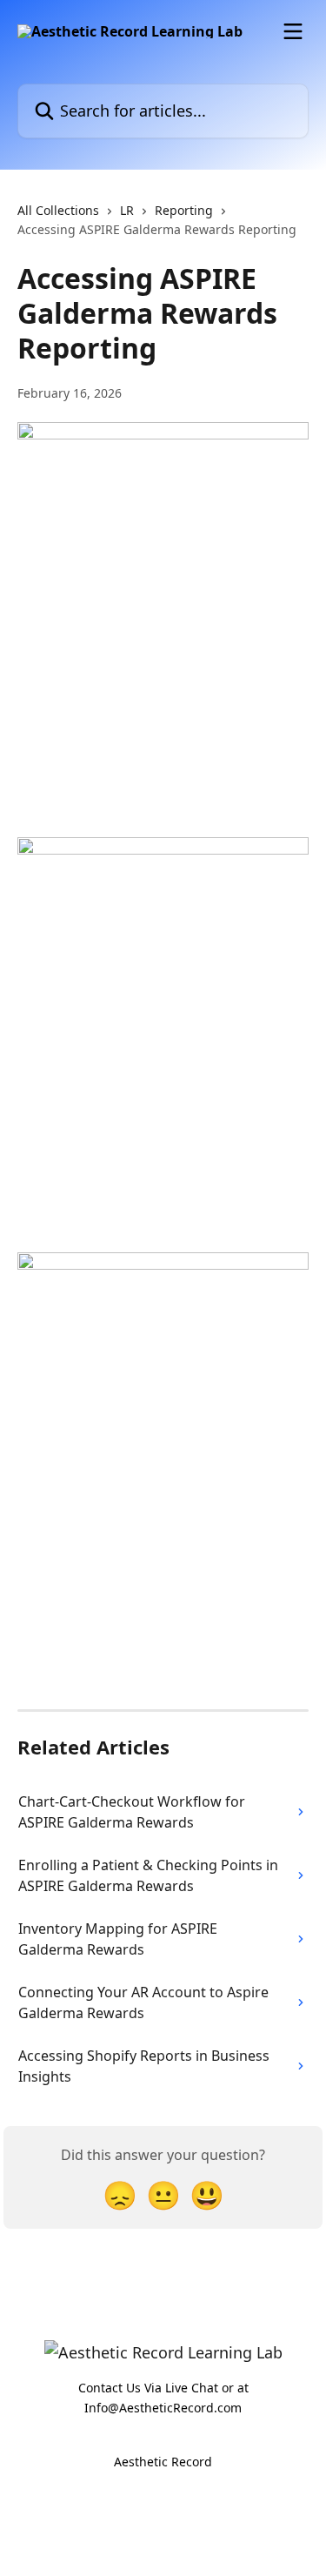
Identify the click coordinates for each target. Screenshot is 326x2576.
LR (127, 210)
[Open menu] (293, 31)
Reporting (184, 210)
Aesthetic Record (163, 2462)
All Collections (58, 210)
